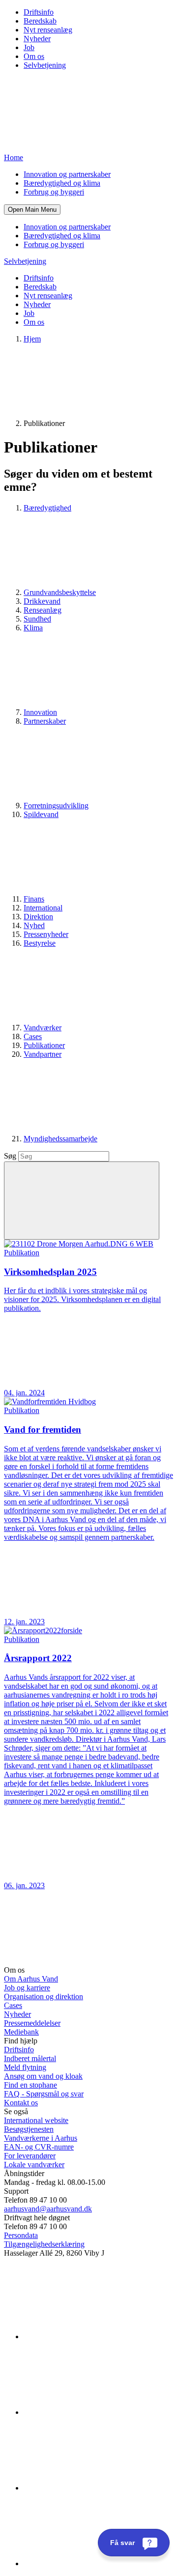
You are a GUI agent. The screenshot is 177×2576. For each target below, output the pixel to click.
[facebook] (97, 2412)
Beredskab (40, 21)
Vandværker (43, 1028)
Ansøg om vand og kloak (43, 2076)
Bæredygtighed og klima (62, 183)
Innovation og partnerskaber (67, 174)
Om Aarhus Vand (31, 1979)
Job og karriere (27, 1988)
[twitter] (97, 2488)
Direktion (38, 917)
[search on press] (82, 1201)
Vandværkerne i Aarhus (41, 2138)
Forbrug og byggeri (54, 192)
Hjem (32, 339)
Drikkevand (42, 601)
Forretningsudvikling (56, 806)
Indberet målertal (30, 2058)
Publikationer (44, 1045)
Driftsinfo (39, 12)
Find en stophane (30, 2085)
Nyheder (37, 39)
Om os (34, 56)
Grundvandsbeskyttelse (60, 592)
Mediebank (21, 2032)
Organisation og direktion (44, 1996)
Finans (34, 899)
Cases (33, 1036)
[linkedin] (97, 2336)
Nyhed (34, 925)
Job (29, 47)
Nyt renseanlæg (48, 30)
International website (36, 2120)
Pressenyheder (46, 934)
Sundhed (37, 619)
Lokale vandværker (34, 2165)
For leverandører (30, 2156)
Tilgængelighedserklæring (44, 2244)
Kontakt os (21, 2103)
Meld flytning (25, 2067)
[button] (32, 210)
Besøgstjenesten (29, 2129)
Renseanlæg (43, 610)
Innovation (40, 712)
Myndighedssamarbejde (60, 1139)
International (43, 908)
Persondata (21, 2235)
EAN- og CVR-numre (39, 2147)
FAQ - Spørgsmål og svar (44, 2094)
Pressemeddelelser (32, 2023)
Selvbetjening (45, 65)
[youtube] (97, 2563)
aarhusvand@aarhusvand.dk (48, 2209)
